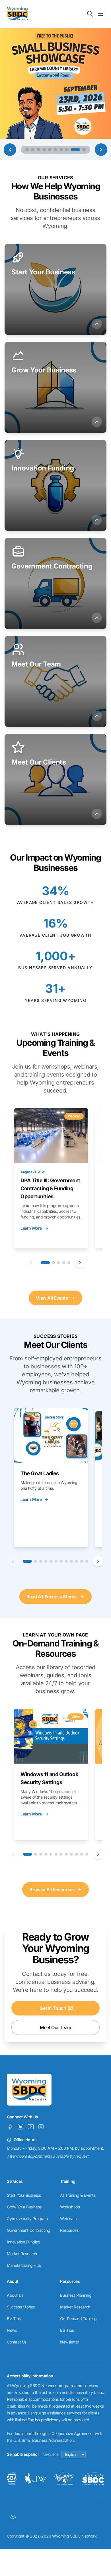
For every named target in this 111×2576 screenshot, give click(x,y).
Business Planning (76, 2295)
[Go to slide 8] (67, 150)
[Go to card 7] (61, 1561)
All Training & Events (78, 2195)
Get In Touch (53, 2008)
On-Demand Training (78, 2319)
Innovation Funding (24, 2242)
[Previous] (31, 1263)
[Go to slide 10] (81, 150)
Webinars (68, 2219)
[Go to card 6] (56, 1561)
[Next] (80, 1263)
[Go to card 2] (54, 1263)
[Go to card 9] (71, 1561)
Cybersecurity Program (27, 2219)
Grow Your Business (24, 2207)
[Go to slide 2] (33, 150)
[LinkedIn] (20, 2127)
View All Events (52, 1298)
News (12, 2330)
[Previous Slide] (10, 150)
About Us (15, 2295)
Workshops (70, 2207)
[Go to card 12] (87, 1561)
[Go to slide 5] (50, 150)
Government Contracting (28, 2230)
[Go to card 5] (69, 1263)
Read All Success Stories (52, 1597)
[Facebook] (10, 2127)
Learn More (31, 1228)
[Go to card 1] (45, 1263)
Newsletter (70, 2342)
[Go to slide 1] (27, 150)
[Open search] (90, 14)
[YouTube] (31, 2127)
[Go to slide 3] (38, 150)
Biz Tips (14, 2319)
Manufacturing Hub (24, 2265)
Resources (69, 2230)
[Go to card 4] (64, 1263)
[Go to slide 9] (73, 150)
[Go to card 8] (66, 1561)
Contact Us (17, 2342)
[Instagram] (41, 2127)
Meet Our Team (55, 2027)
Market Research (22, 2254)
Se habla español (23, 2454)
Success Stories (21, 2307)
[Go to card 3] (59, 1263)
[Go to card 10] (77, 1561)
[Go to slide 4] (44, 150)
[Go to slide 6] (55, 150)
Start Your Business (24, 2195)
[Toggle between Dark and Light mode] (13, 2517)
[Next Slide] (101, 150)
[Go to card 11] (82, 1561)
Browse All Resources (52, 1890)
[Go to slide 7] (61, 150)
